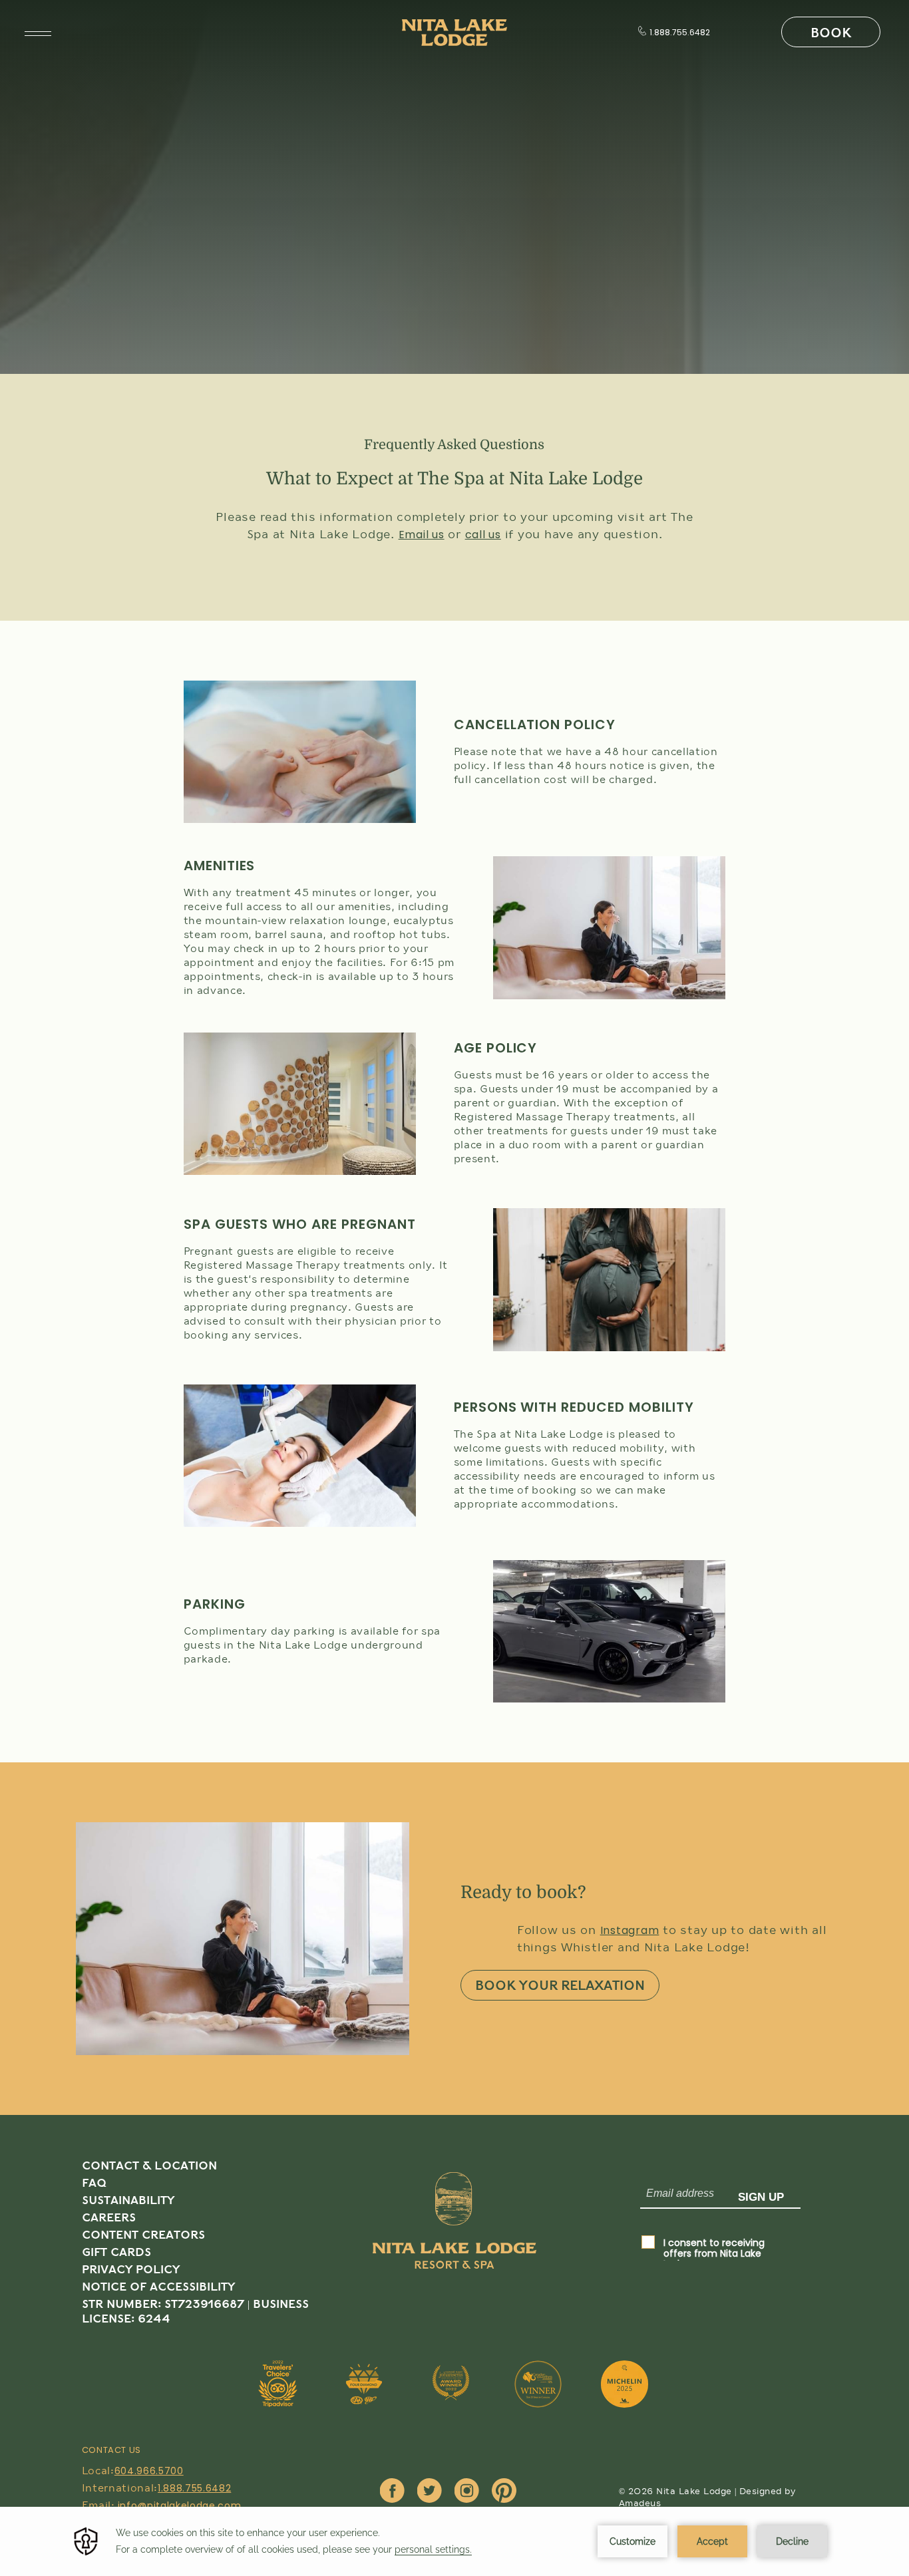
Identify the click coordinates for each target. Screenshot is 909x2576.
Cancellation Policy (535, 724)
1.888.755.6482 (680, 33)
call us (483, 535)
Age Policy (496, 1048)
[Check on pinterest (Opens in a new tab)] (504, 2492)
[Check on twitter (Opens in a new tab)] (430, 2492)
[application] (454, 2541)
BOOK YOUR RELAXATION (560, 1986)
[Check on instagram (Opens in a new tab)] (467, 2492)
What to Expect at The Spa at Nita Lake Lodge (454, 479)
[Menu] (38, 34)
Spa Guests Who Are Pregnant (300, 1224)
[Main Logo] (454, 33)
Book (831, 33)
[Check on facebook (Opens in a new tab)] (392, 2492)
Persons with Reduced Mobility (574, 1407)
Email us (422, 535)
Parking (215, 1604)
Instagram (630, 1930)
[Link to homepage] (454, 2251)
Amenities (220, 866)
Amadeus (640, 2503)
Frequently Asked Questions (454, 445)
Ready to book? (523, 1892)
